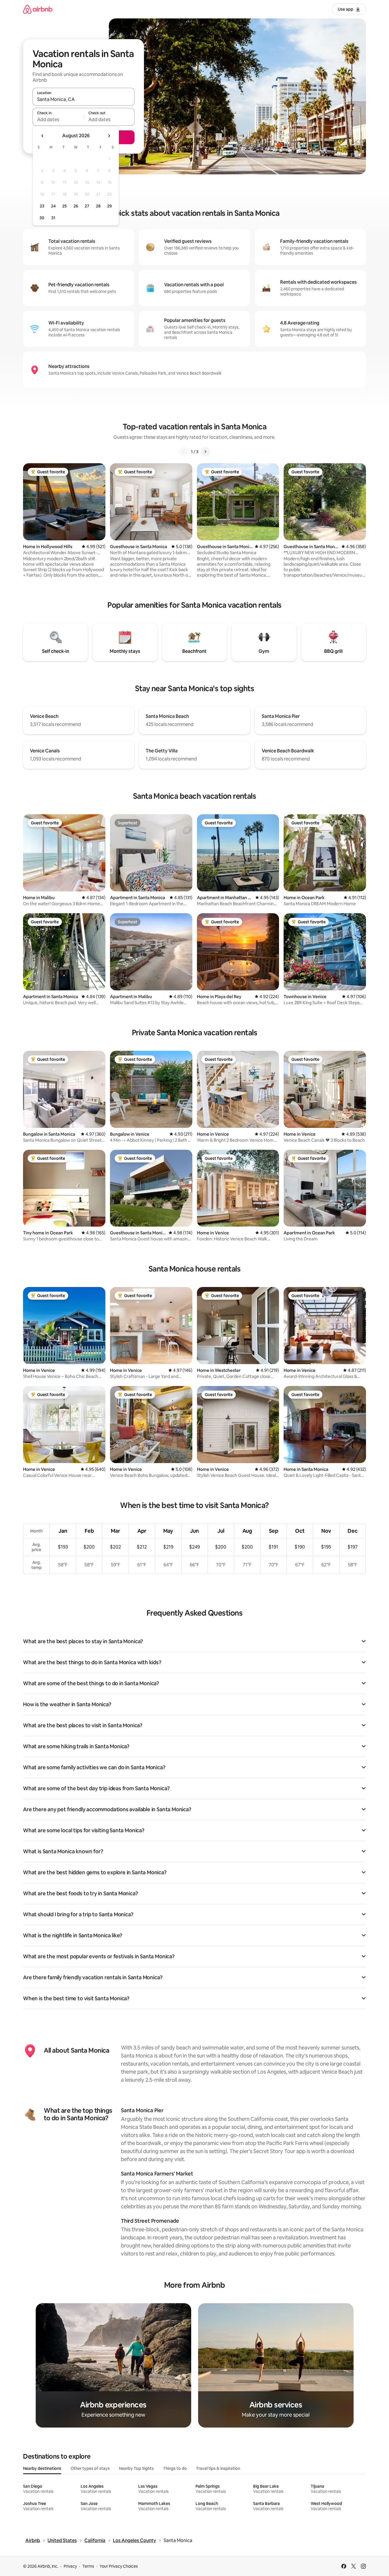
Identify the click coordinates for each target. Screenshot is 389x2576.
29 (109, 206)
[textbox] (58, 119)
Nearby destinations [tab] (42, 2468)
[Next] (205, 452)
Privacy (70, 2566)
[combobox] (84, 99)
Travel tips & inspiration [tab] (218, 2468)
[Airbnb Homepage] (38, 9)
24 (53, 206)
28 (98, 206)
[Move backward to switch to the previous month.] (43, 136)
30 (42, 218)
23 (42, 206)
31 (53, 218)
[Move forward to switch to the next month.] (109, 136)
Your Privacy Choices (119, 2566)
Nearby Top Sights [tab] (136, 2468)
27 (87, 206)
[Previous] (184, 452)
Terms (88, 2566)
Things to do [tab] (175, 2468)
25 (64, 206)
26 (76, 206)
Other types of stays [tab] (90, 2468)
